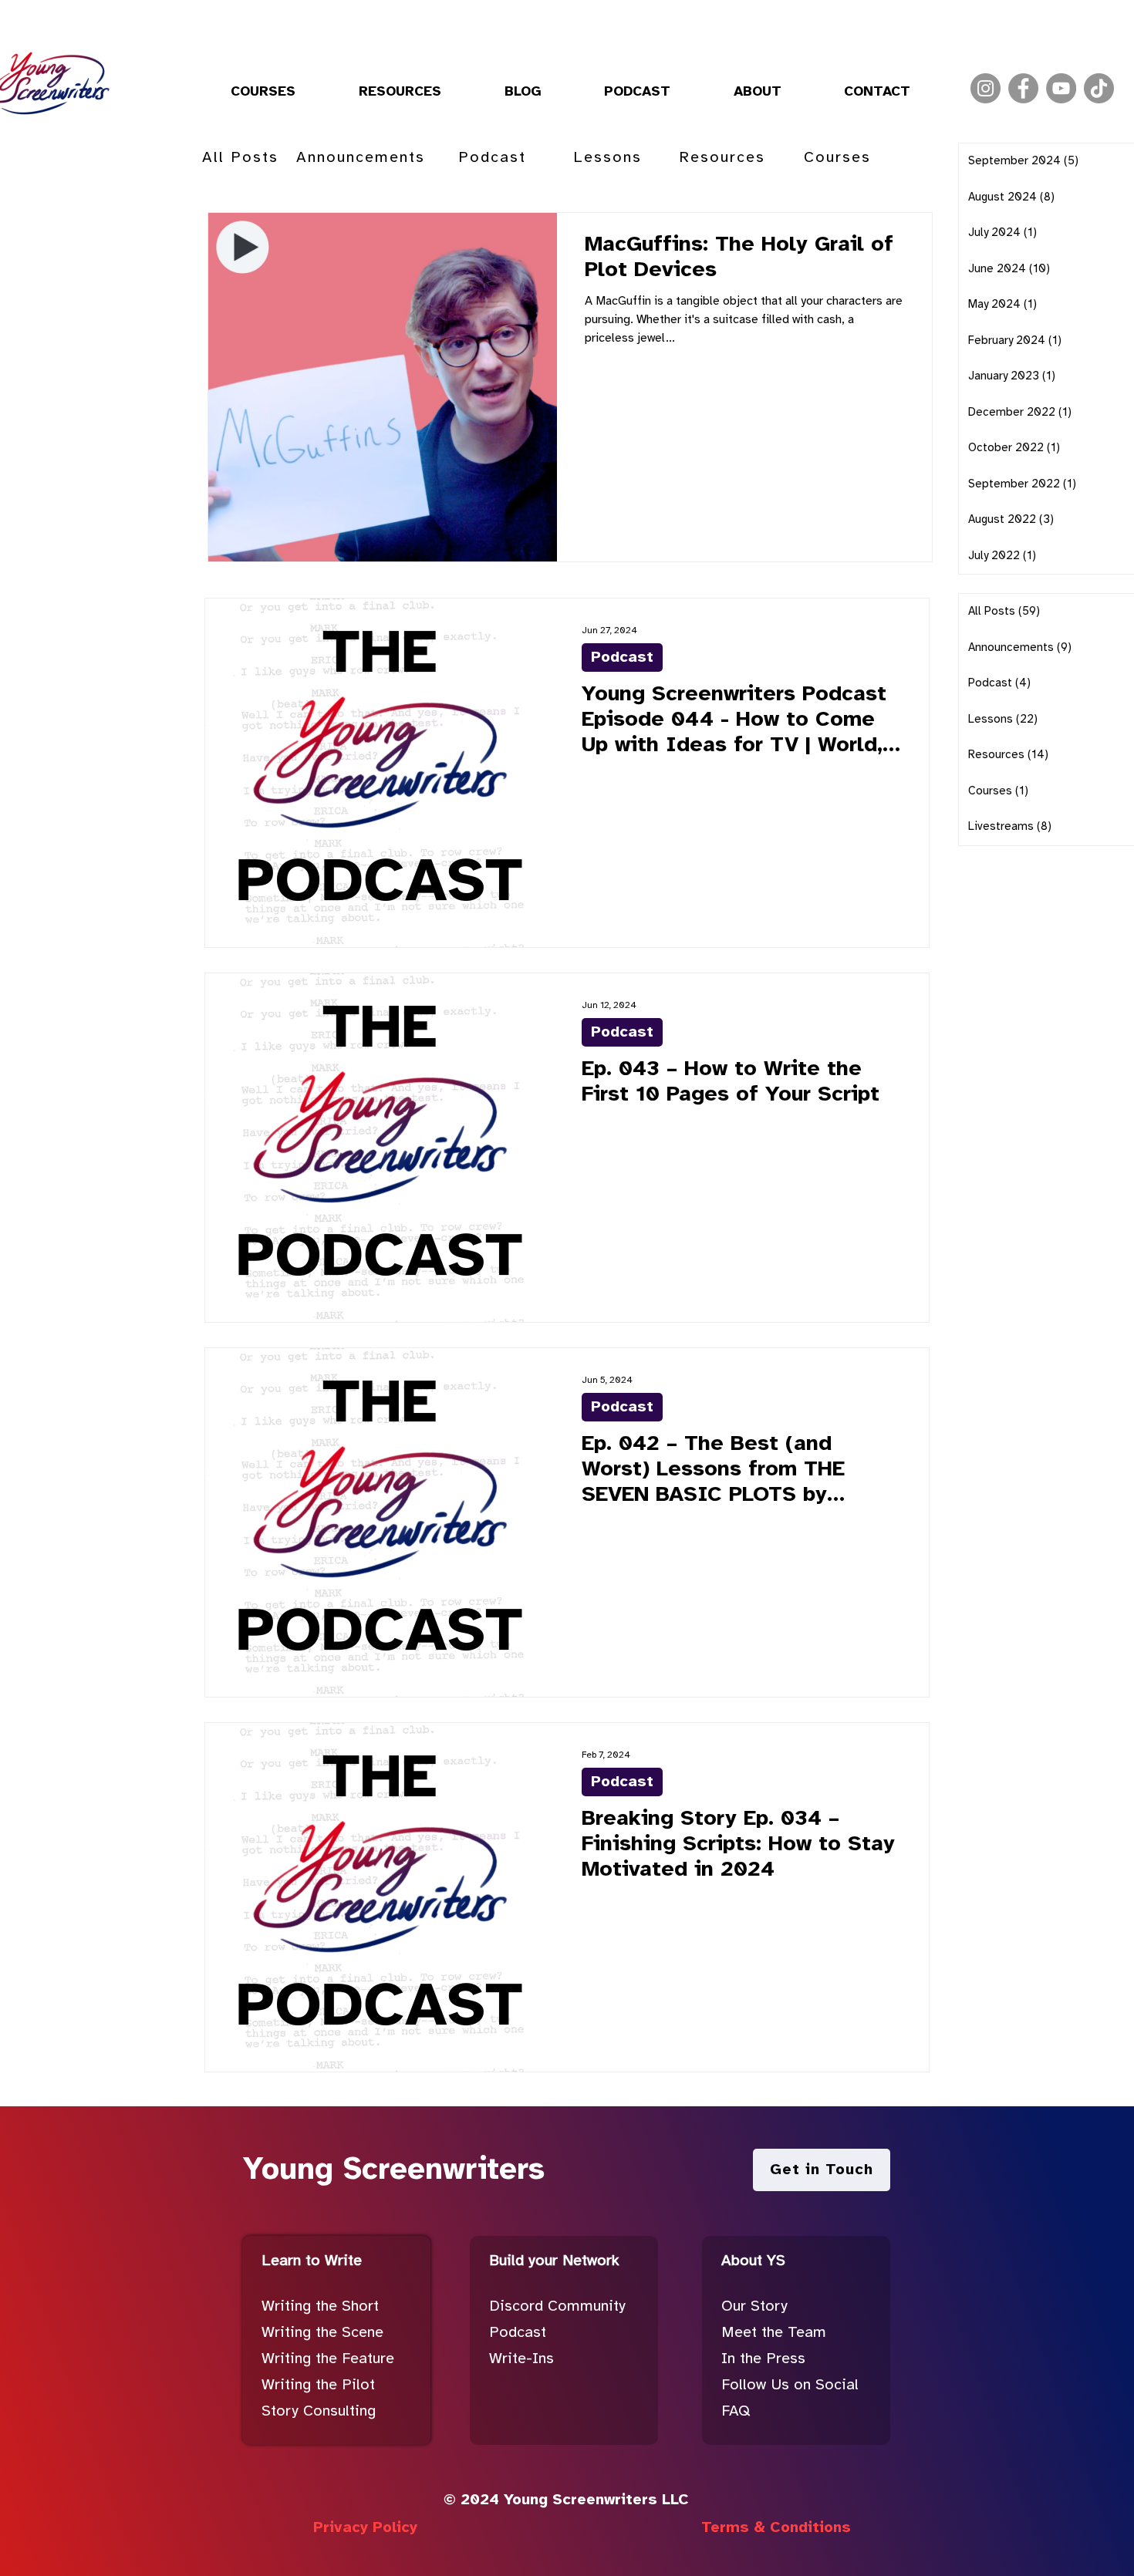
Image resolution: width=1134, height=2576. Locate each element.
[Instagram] (985, 88)
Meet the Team (774, 2333)
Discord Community (557, 2306)
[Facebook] (1023, 88)
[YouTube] (1061, 88)
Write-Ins (521, 2359)
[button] (263, 93)
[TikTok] (1099, 88)
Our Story (754, 2306)
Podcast (622, 657)
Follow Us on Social (790, 2385)
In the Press (763, 2359)
